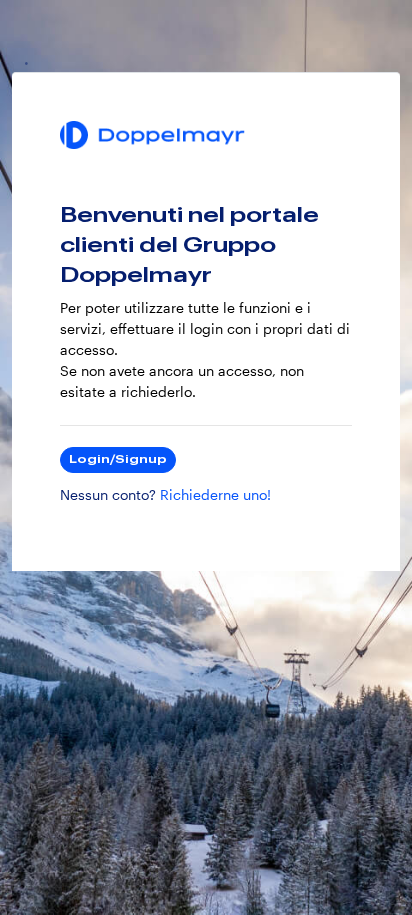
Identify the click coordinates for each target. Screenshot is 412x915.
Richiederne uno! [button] (215, 496)
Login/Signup (118, 459)
